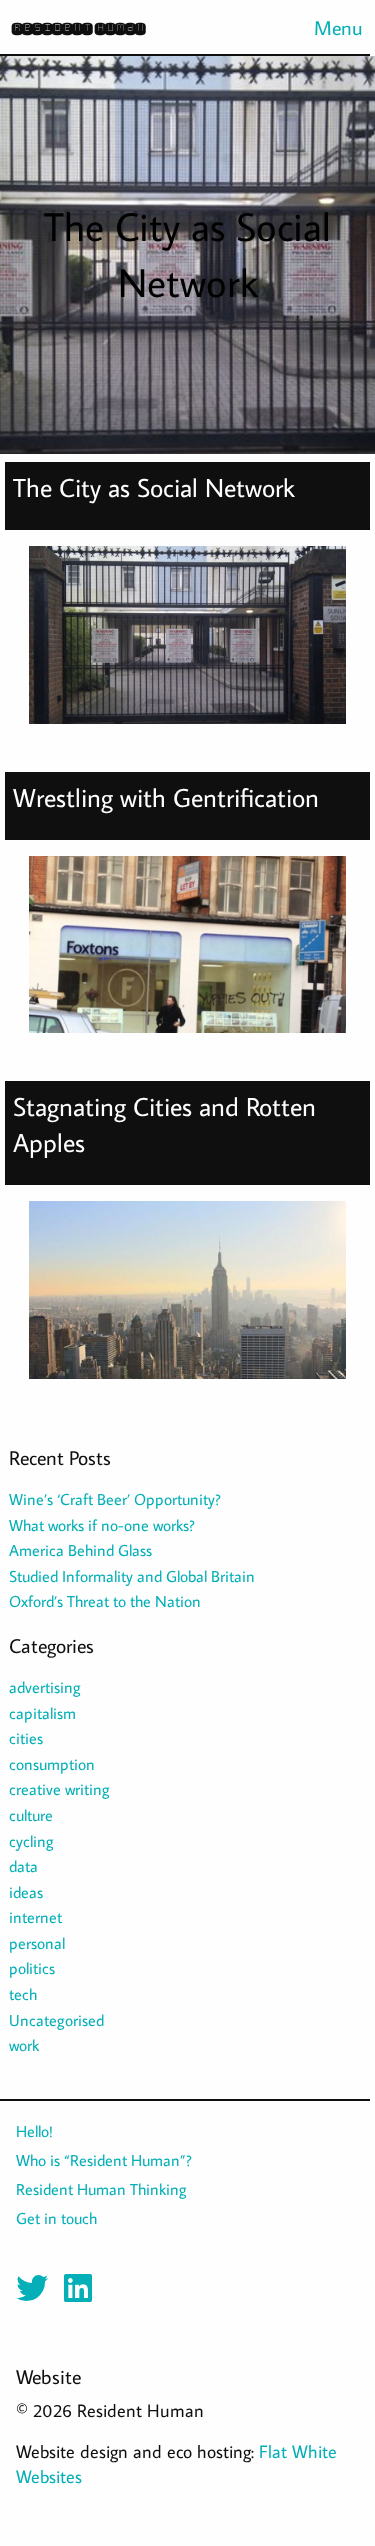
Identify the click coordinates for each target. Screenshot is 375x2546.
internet (35, 1917)
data (23, 1866)
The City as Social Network (154, 487)
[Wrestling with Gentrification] (187, 953)
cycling (31, 1841)
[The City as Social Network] (187, 643)
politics (32, 1968)
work (24, 2045)
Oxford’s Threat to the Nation (105, 1601)
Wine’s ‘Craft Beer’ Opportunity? (115, 1499)
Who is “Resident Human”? (104, 2160)
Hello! (34, 2131)
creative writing (59, 1789)
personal (37, 1943)
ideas (26, 1892)
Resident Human (78, 27)
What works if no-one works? (102, 1525)
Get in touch (56, 2218)
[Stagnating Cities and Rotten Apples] (187, 1298)
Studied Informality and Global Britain (132, 1576)
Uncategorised (56, 2020)
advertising (45, 1687)
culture (31, 1815)
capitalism (42, 1713)
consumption (52, 1764)
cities (26, 1738)
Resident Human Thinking (101, 2189)
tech (23, 1994)
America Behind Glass (80, 1550)
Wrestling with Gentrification (166, 797)
